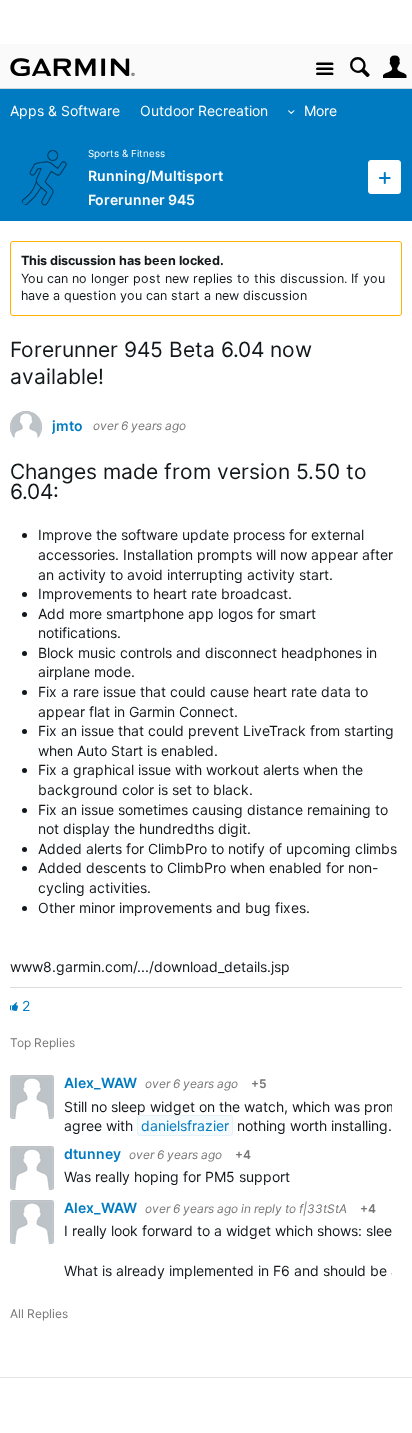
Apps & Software (65, 110)
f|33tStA (323, 1208)
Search (359, 67)
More (320, 110)
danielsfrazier (185, 1125)
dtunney (94, 1153)
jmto (67, 426)
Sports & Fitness (126, 153)
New (384, 176)
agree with (100, 1125)
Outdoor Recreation (204, 110)
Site (324, 69)
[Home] (72, 67)
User (394, 67)
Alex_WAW (102, 1082)
